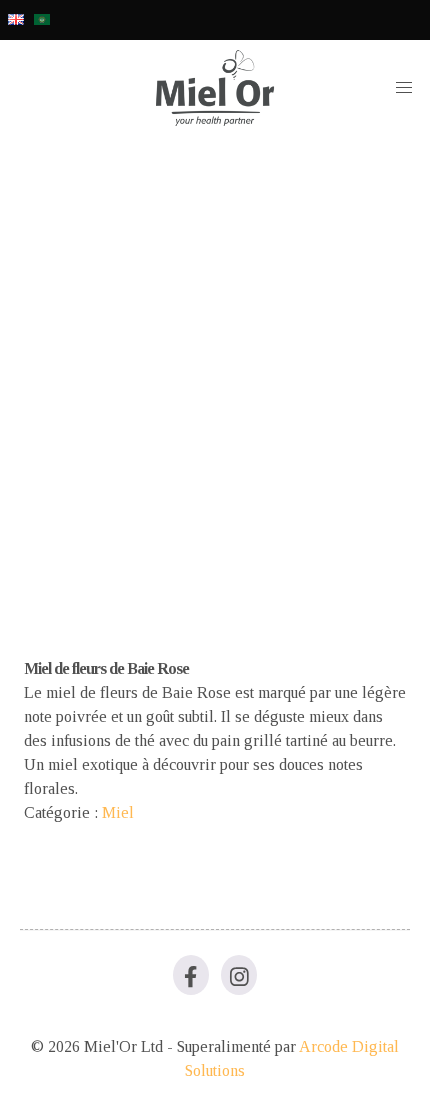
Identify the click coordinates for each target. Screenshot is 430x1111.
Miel (118, 812)
